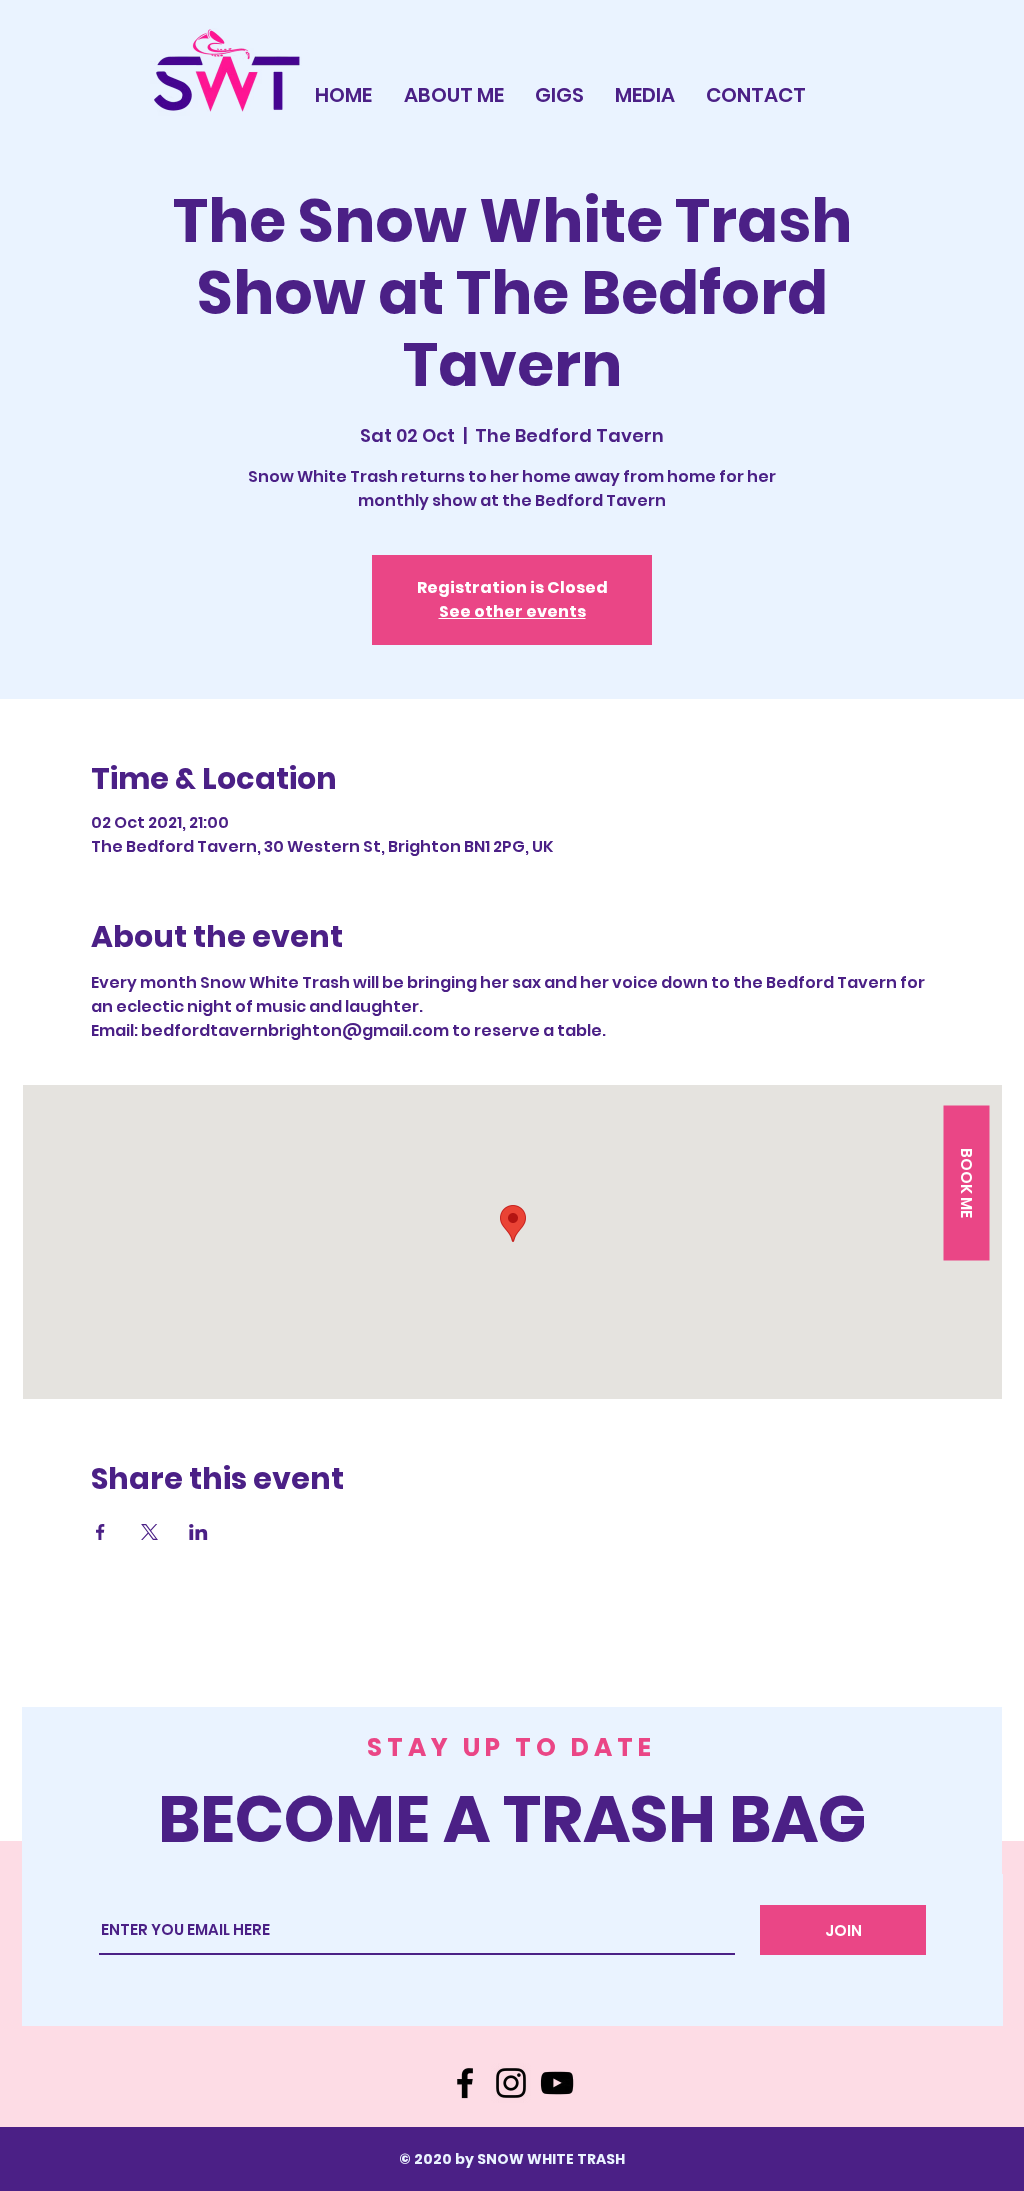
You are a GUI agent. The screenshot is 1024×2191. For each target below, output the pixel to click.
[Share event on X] (149, 1532)
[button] (966, 1182)
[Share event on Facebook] (100, 1532)
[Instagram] (511, 2083)
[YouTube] (557, 2083)
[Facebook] (465, 2083)
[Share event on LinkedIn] (198, 1532)
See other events (512, 611)
